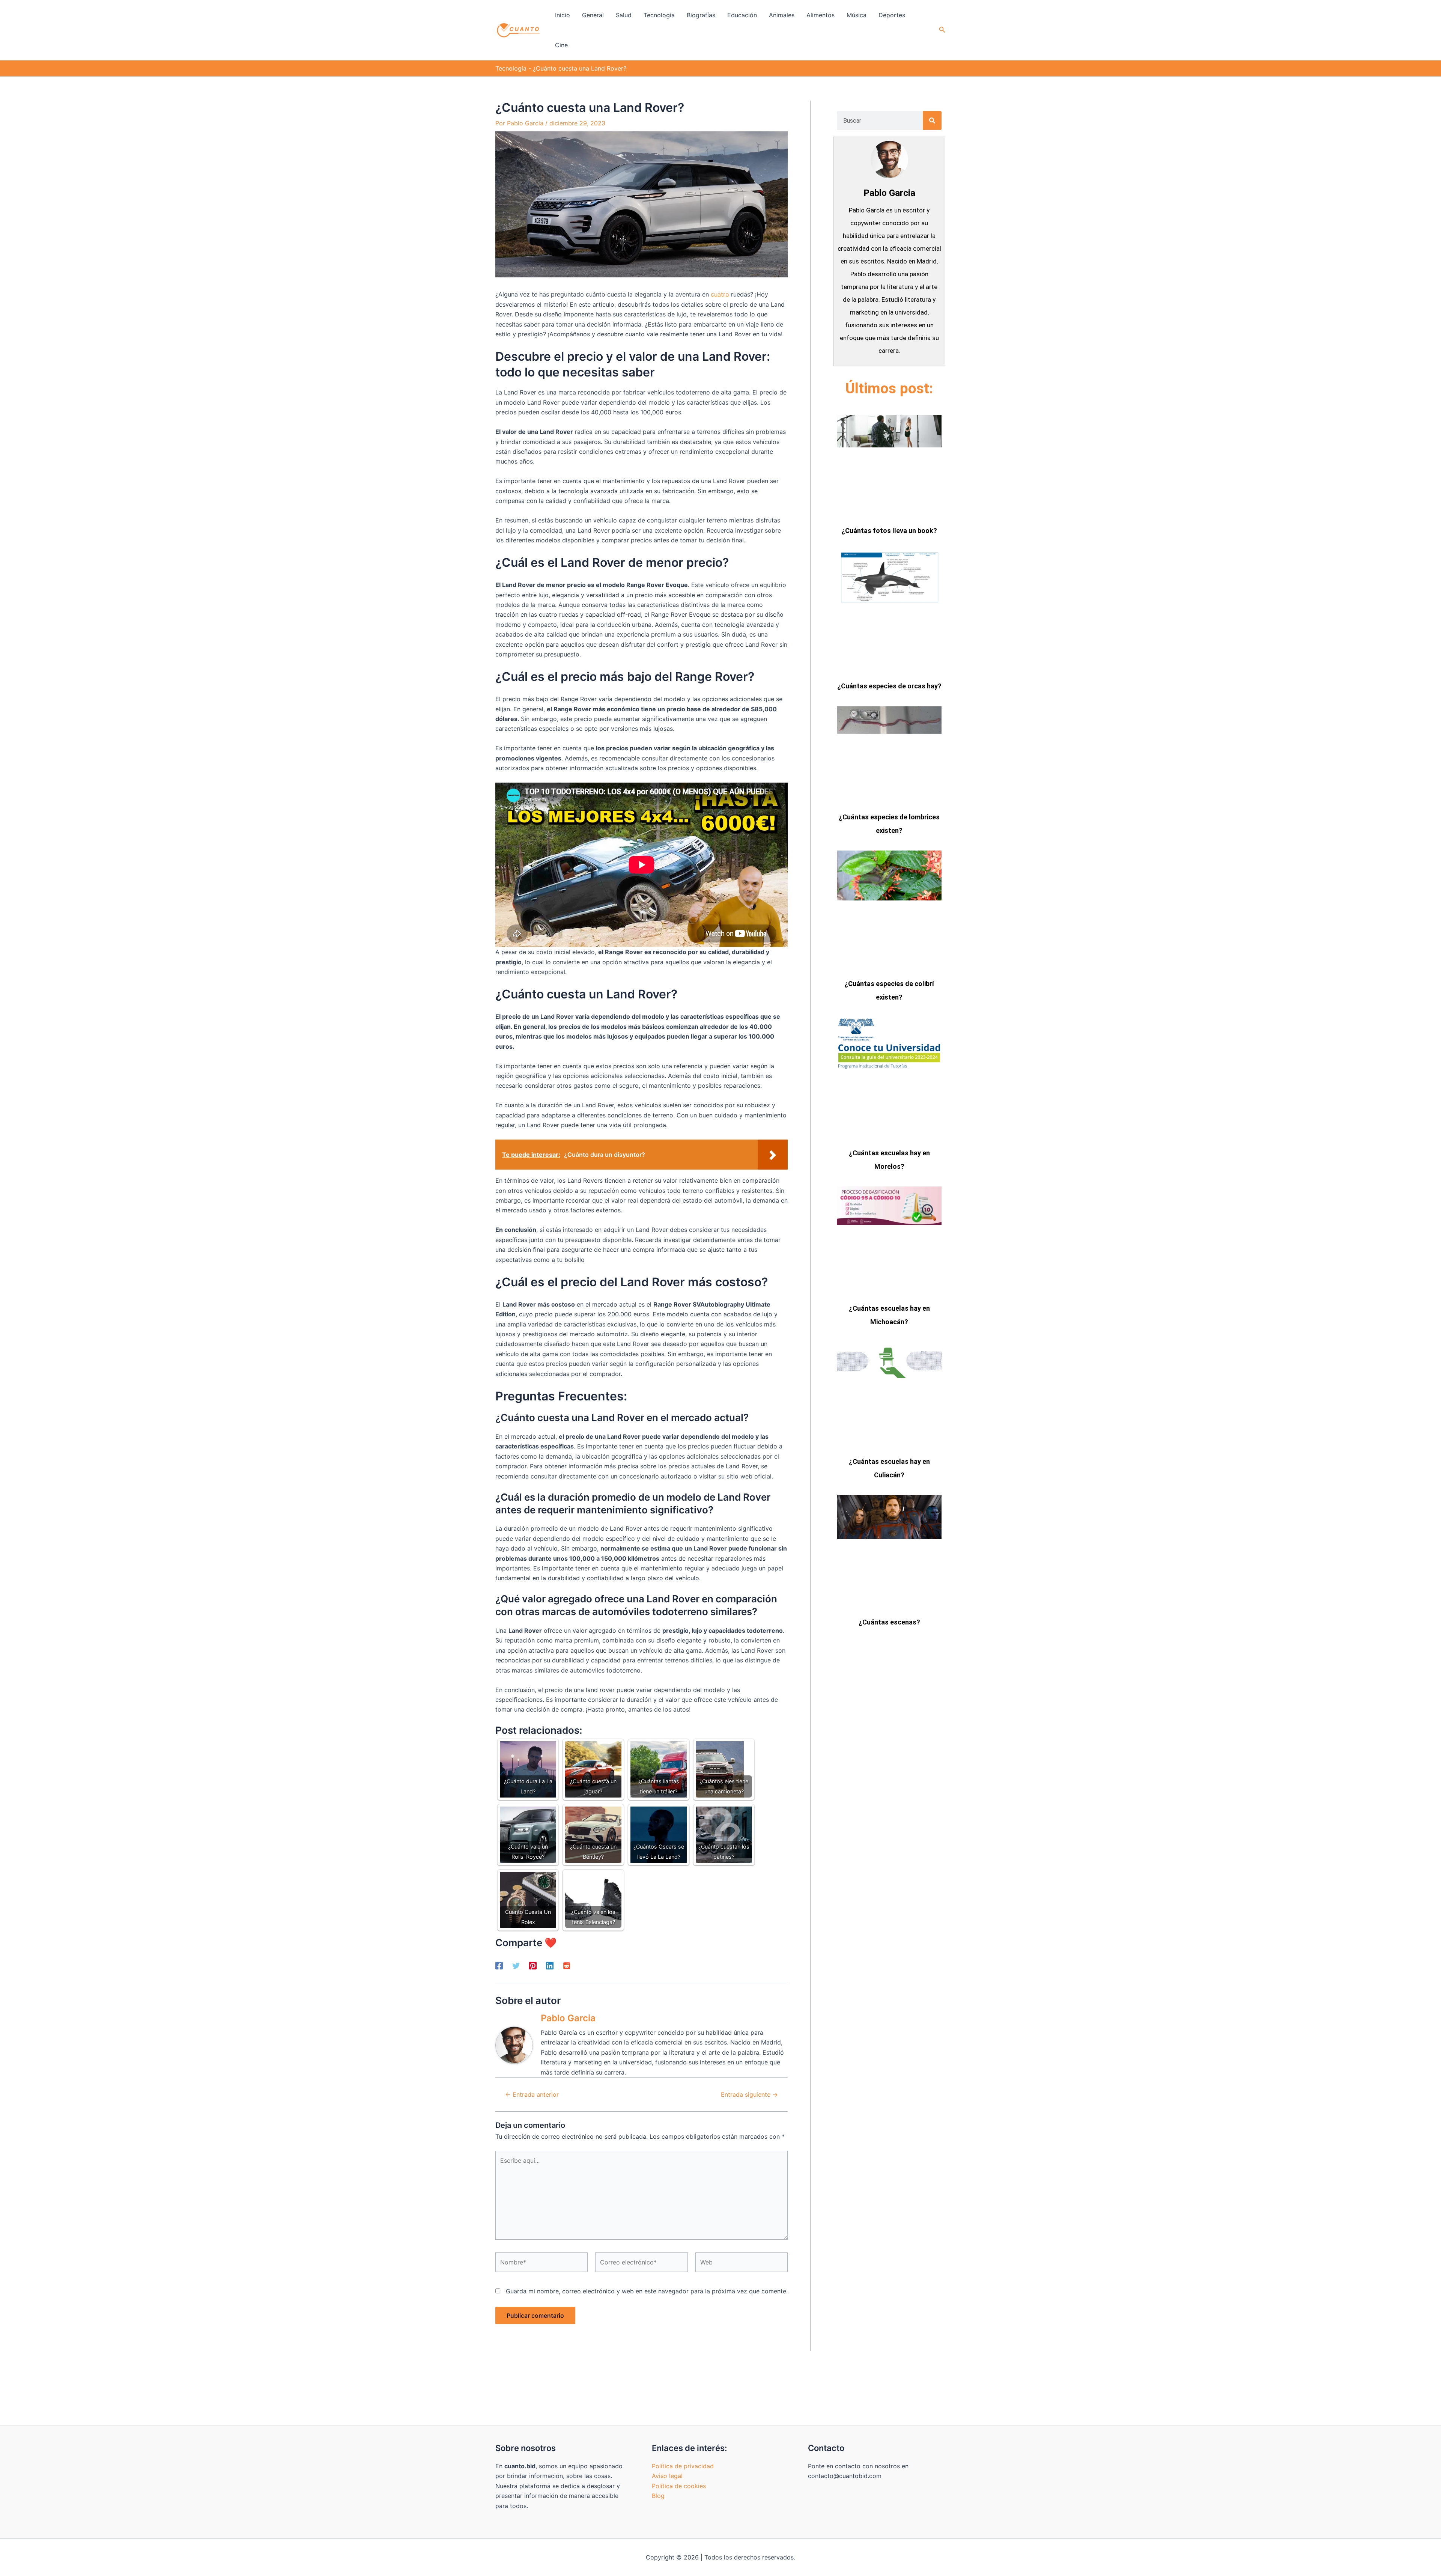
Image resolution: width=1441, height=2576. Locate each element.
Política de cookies (679, 2486)
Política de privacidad (683, 2466)
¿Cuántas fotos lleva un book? (889, 531)
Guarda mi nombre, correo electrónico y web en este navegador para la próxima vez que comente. (647, 2291)
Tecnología (511, 68)
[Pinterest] (533, 1965)
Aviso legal (667, 2476)
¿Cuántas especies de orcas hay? (889, 686)
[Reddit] (567, 1965)
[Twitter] (516, 1965)
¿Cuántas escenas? (889, 1622)
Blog (658, 2496)
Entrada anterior (532, 2094)
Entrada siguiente (749, 2094)
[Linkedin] (550, 1965)
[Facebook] (499, 1965)
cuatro (720, 294)
